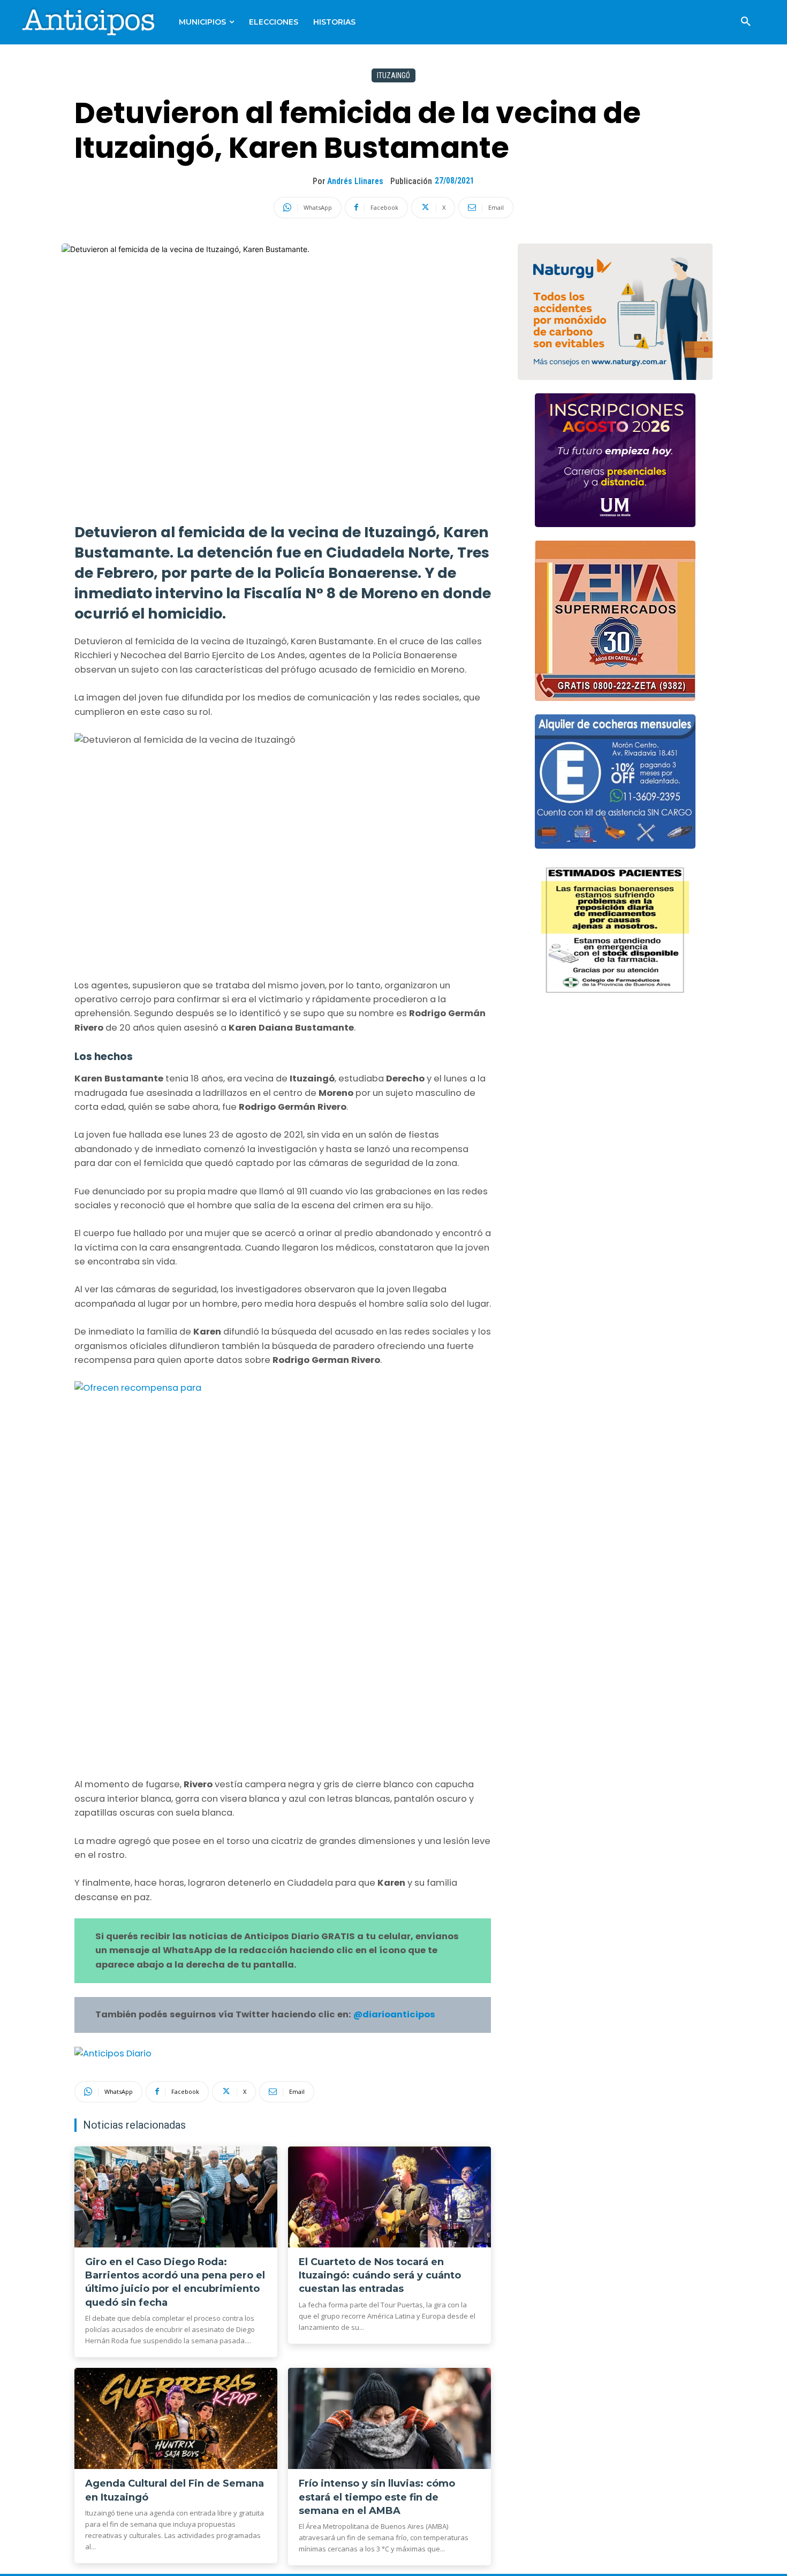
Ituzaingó (393, 75)
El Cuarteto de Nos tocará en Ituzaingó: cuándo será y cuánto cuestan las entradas (380, 2275)
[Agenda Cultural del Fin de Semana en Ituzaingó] (176, 2419)
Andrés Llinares (355, 181)
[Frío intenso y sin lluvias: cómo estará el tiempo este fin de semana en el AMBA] (389, 2419)
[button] (746, 22)
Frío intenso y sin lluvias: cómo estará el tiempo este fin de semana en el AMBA (377, 2497)
